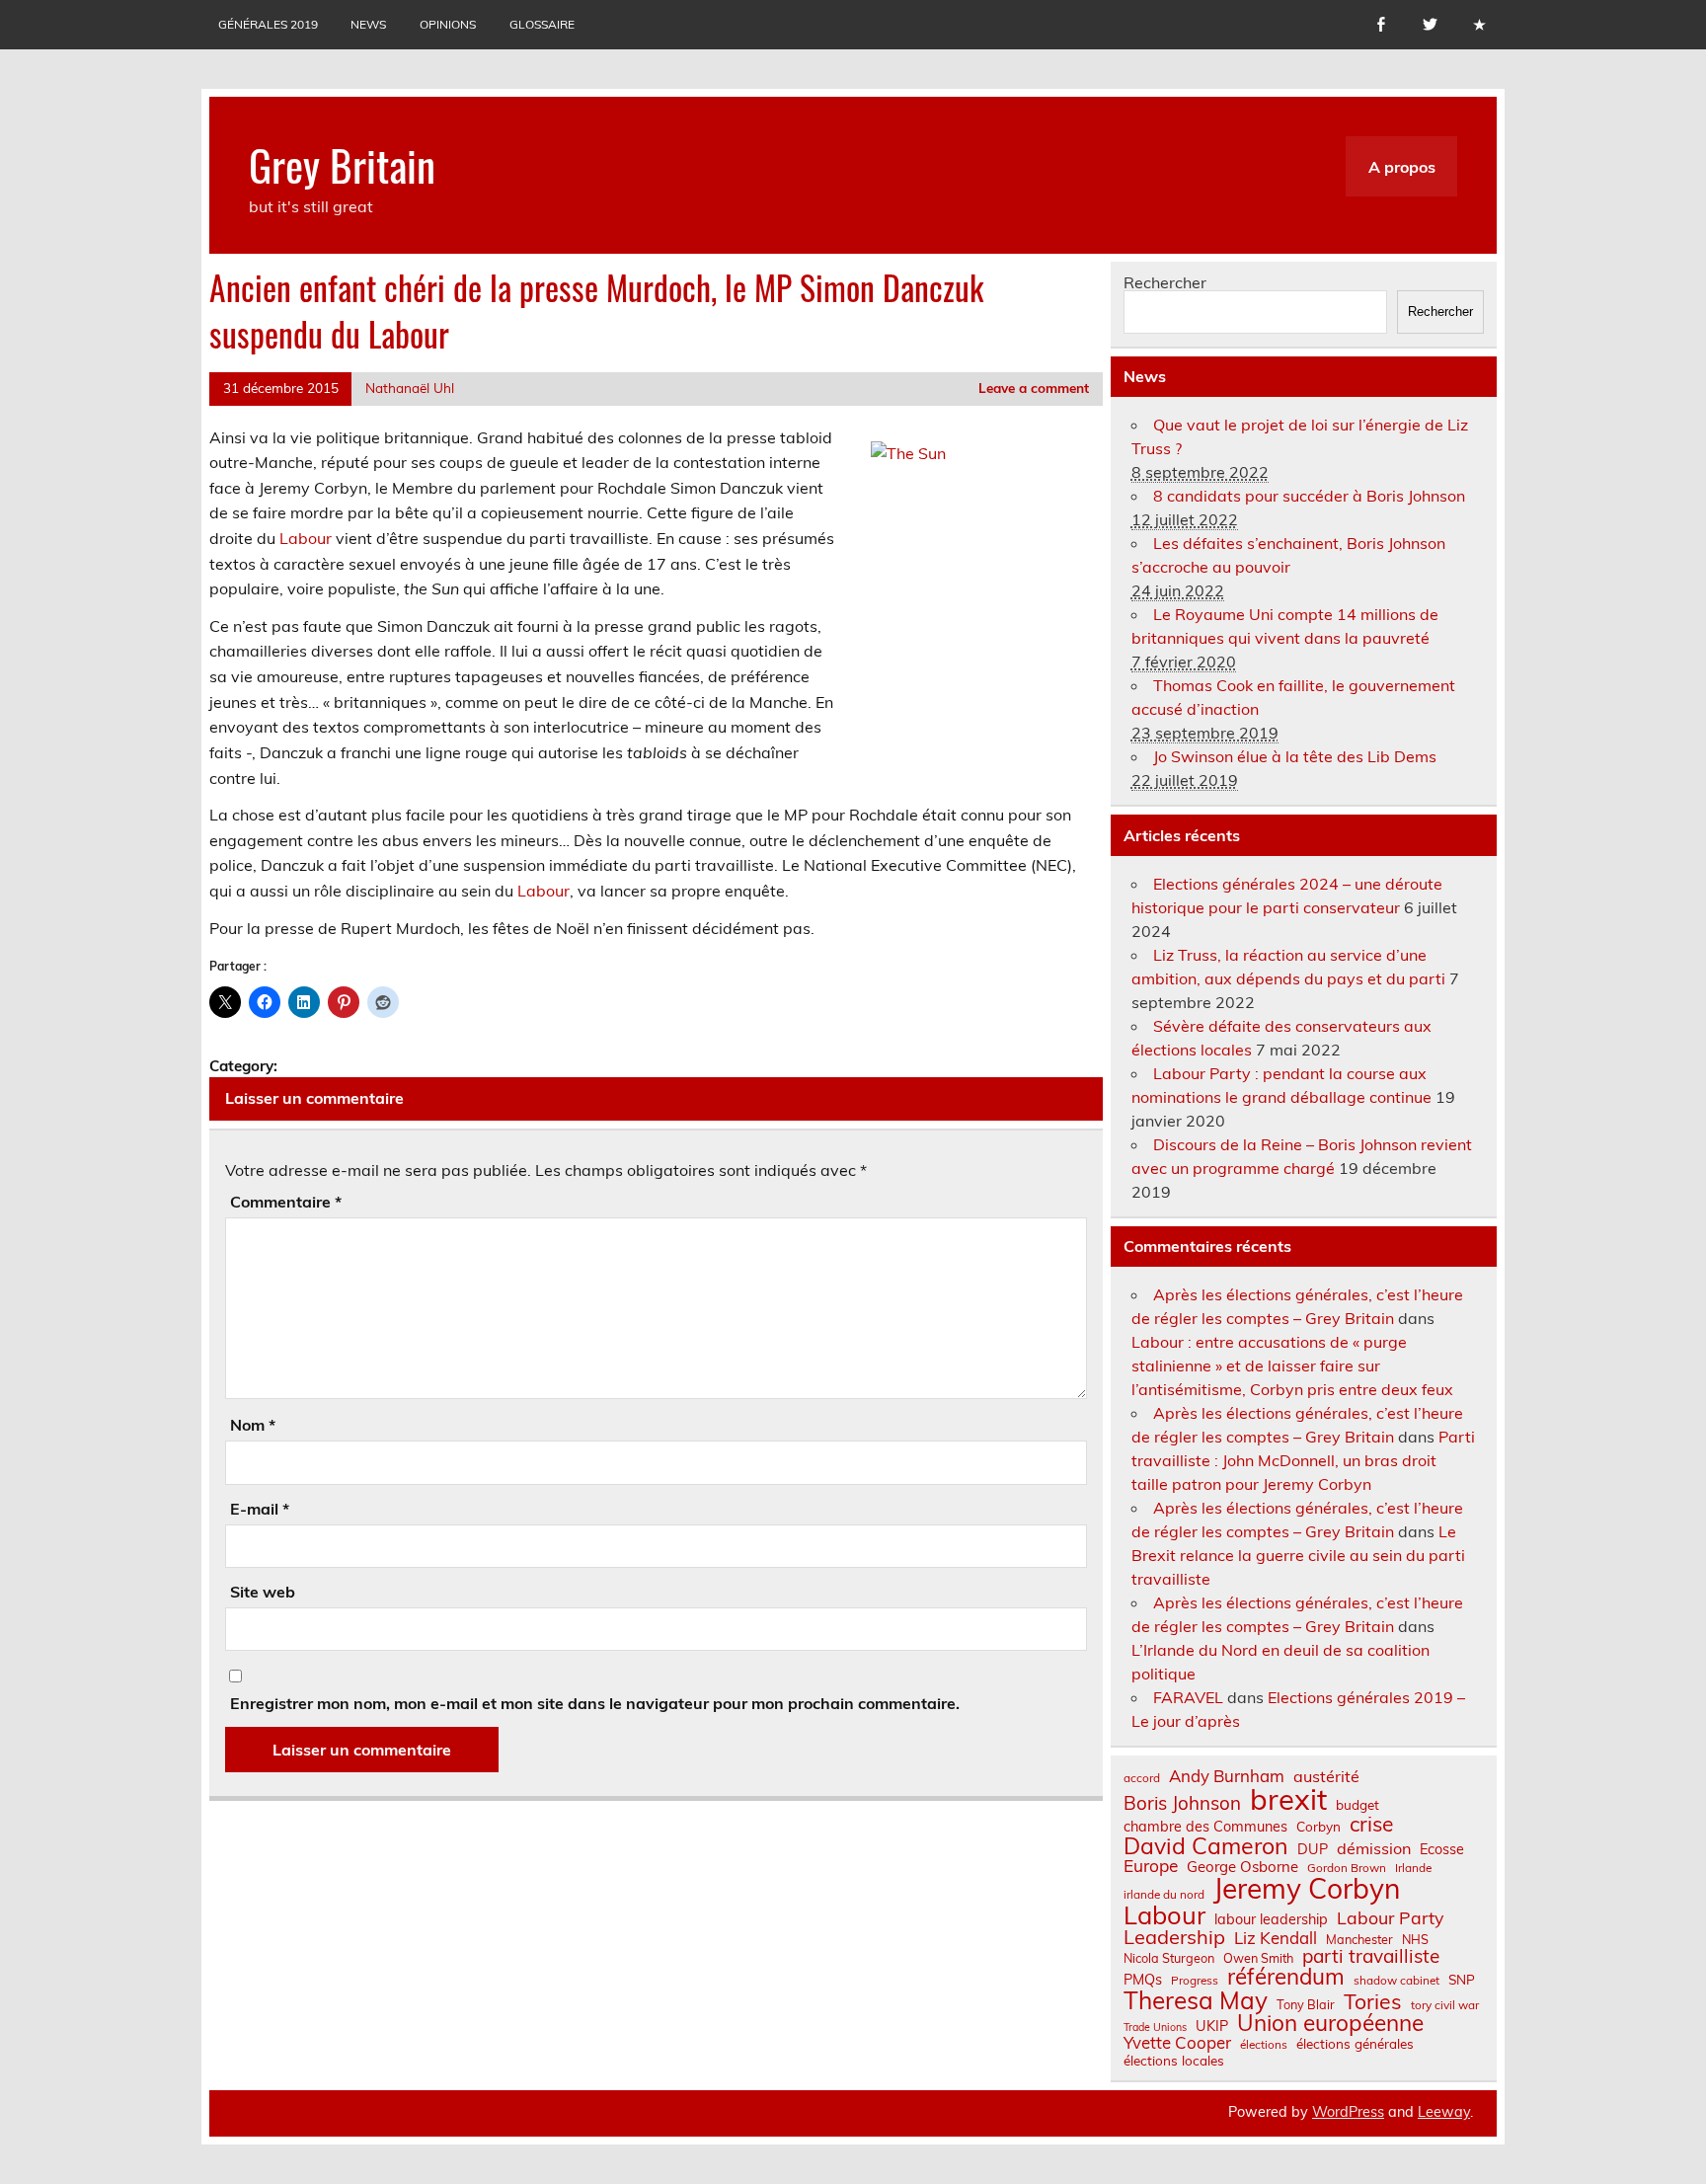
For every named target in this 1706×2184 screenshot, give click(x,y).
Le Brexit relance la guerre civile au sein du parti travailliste (1298, 1555)
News (368, 24)
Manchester (1359, 1940)
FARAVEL (1188, 1697)
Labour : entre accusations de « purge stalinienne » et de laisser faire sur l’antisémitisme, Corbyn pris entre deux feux (1292, 1365)
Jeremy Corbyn (1307, 1889)
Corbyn (1318, 1827)
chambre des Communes (1205, 1827)
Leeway (1444, 2112)
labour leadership (1271, 1919)
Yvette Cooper (1177, 2043)
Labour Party (1390, 1918)
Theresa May (1196, 2000)
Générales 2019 (268, 24)
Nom (253, 1425)
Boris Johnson (1182, 1803)
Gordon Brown (1347, 1868)
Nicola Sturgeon (1169, 1958)
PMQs (1143, 1980)
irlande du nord (1164, 1895)
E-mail (260, 1509)
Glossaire (542, 24)
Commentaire (286, 1202)
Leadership (1174, 1937)
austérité (1326, 1776)
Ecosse (1442, 1849)
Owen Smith (1258, 1958)
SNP (1462, 1980)
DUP (1313, 1849)
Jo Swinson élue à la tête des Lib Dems (1295, 756)
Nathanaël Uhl (410, 388)
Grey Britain (342, 164)
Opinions (448, 24)
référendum (1286, 1977)
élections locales (1174, 2061)
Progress (1195, 1981)
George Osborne (1242, 1867)
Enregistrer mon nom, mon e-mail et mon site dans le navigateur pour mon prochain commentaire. (595, 1703)
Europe (1151, 1866)
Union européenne (1330, 2024)
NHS (1415, 1940)
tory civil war (1445, 2005)
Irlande (1413, 1868)
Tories (1373, 2002)
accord (1142, 1778)
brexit (1288, 1799)
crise (1371, 1824)
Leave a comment (1034, 388)
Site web (263, 1592)
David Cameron (1206, 1846)
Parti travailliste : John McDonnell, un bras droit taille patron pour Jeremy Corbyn (1303, 1460)
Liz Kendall (1276, 1939)
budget (1357, 1805)
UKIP (1212, 2026)
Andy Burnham (1227, 1777)
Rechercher (1165, 282)
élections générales (1355, 2044)
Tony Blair (1306, 2005)
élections (1264, 2045)
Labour (306, 538)
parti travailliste (1371, 1956)
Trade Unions (1155, 2028)
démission (1374, 1848)
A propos (1402, 167)
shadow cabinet (1396, 1981)
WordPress (1348, 2112)
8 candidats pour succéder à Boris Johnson (1309, 496)
